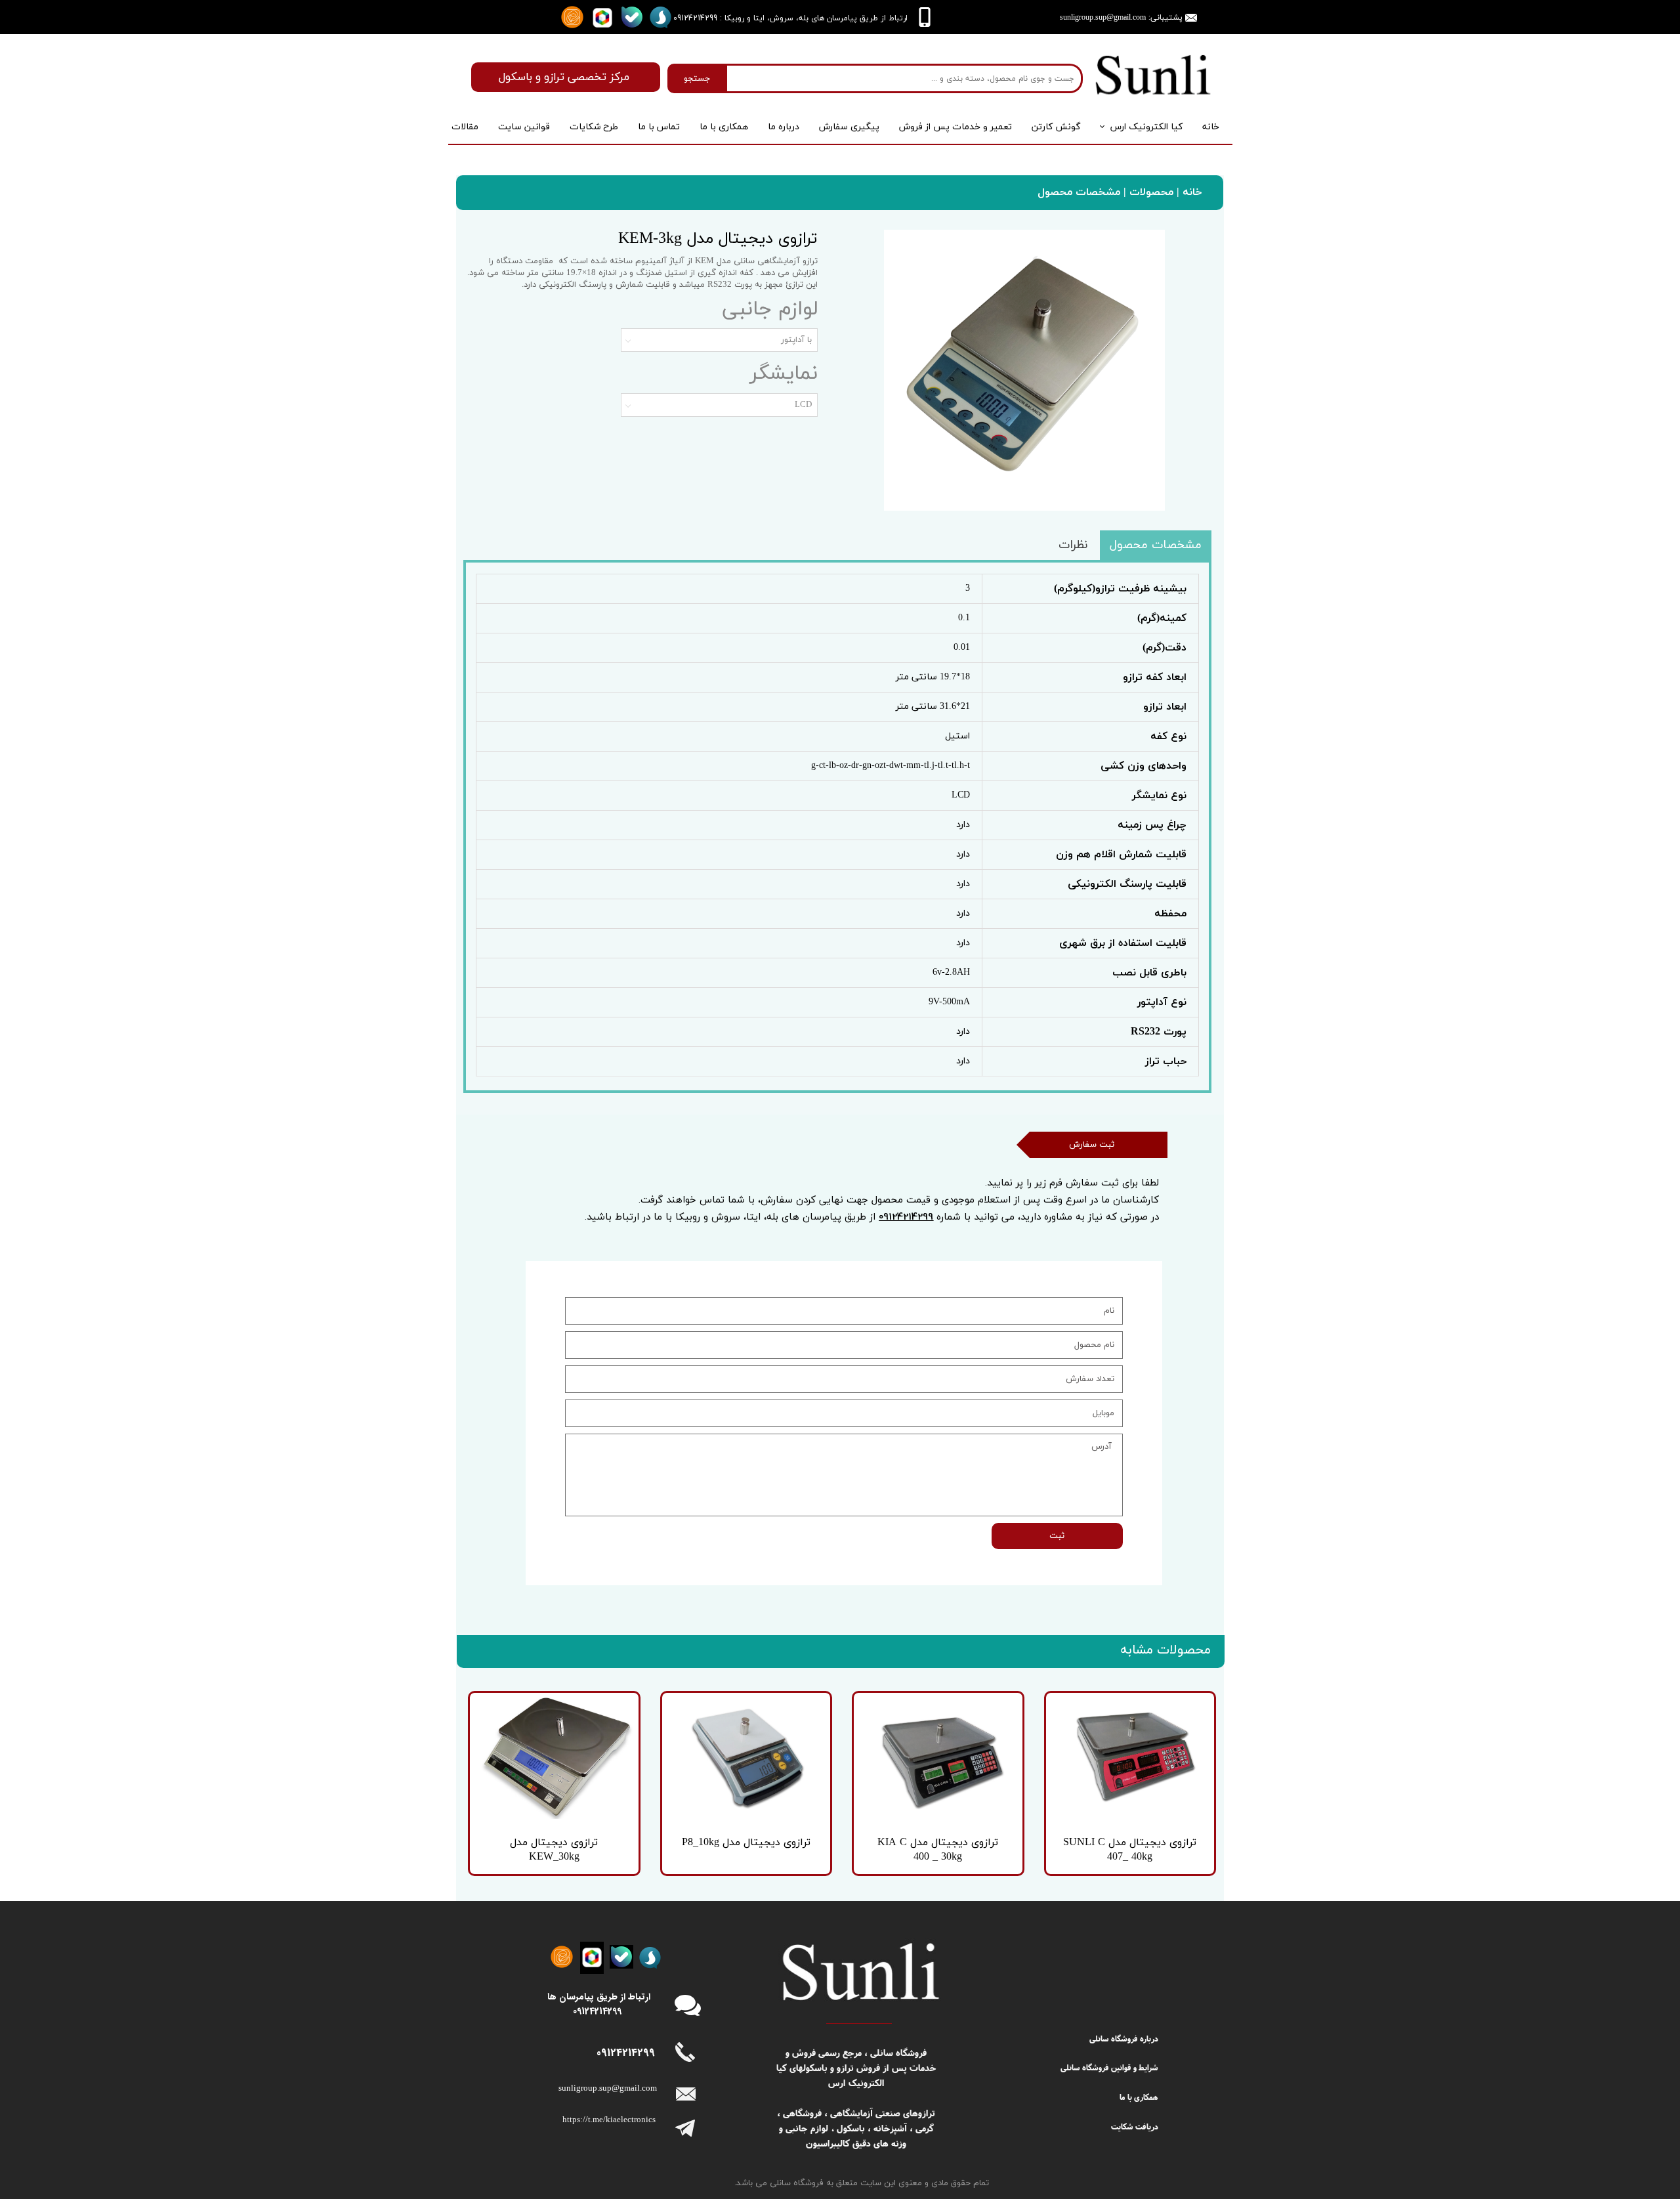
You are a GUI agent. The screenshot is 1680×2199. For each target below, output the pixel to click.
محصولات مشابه (1165, 1650)
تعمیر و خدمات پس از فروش (955, 127)
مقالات (465, 127)
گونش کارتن (1056, 127)
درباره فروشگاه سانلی (1124, 2039)
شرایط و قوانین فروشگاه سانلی (1109, 2067)
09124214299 (906, 1216)
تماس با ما (659, 127)
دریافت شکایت (1135, 2126)
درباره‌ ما (784, 127)
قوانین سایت (524, 127)
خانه (1211, 127)
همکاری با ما (724, 127)
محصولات (1150, 192)
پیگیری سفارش (849, 127)
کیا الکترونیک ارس (1146, 127)
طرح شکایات (594, 127)
